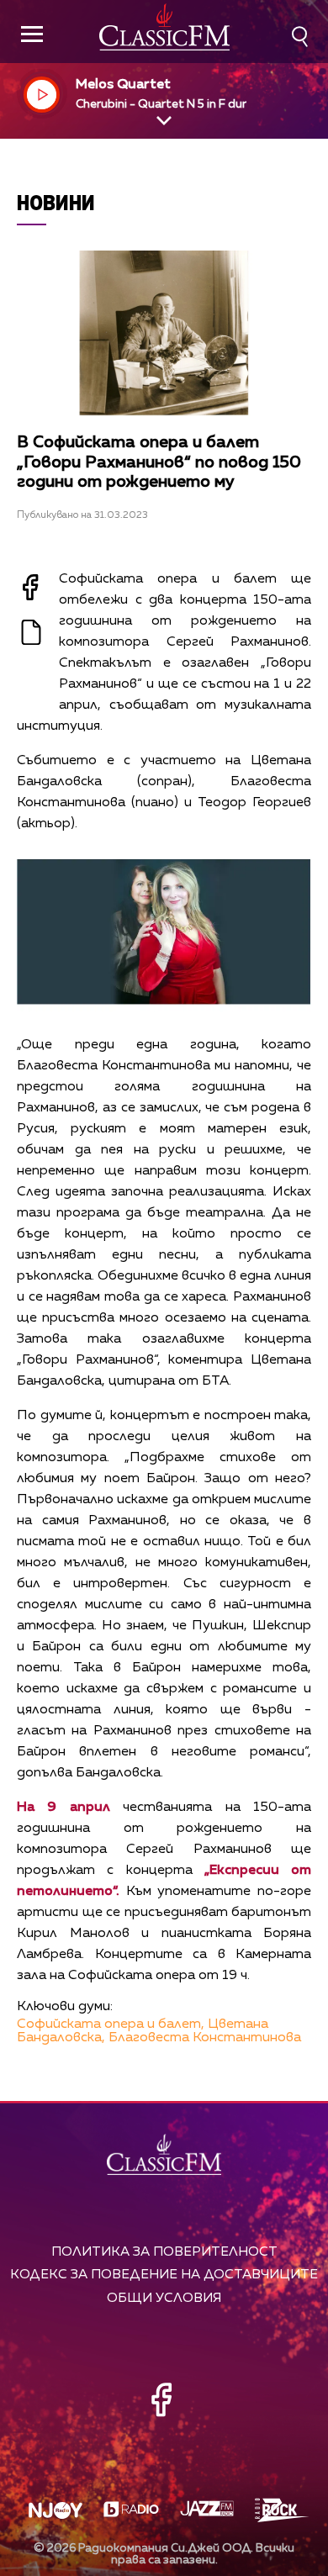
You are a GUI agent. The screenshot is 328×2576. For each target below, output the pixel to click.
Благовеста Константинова (205, 2038)
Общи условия (164, 2298)
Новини (56, 202)
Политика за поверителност (164, 2252)
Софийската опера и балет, (111, 2024)
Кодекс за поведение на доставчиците (164, 2275)
